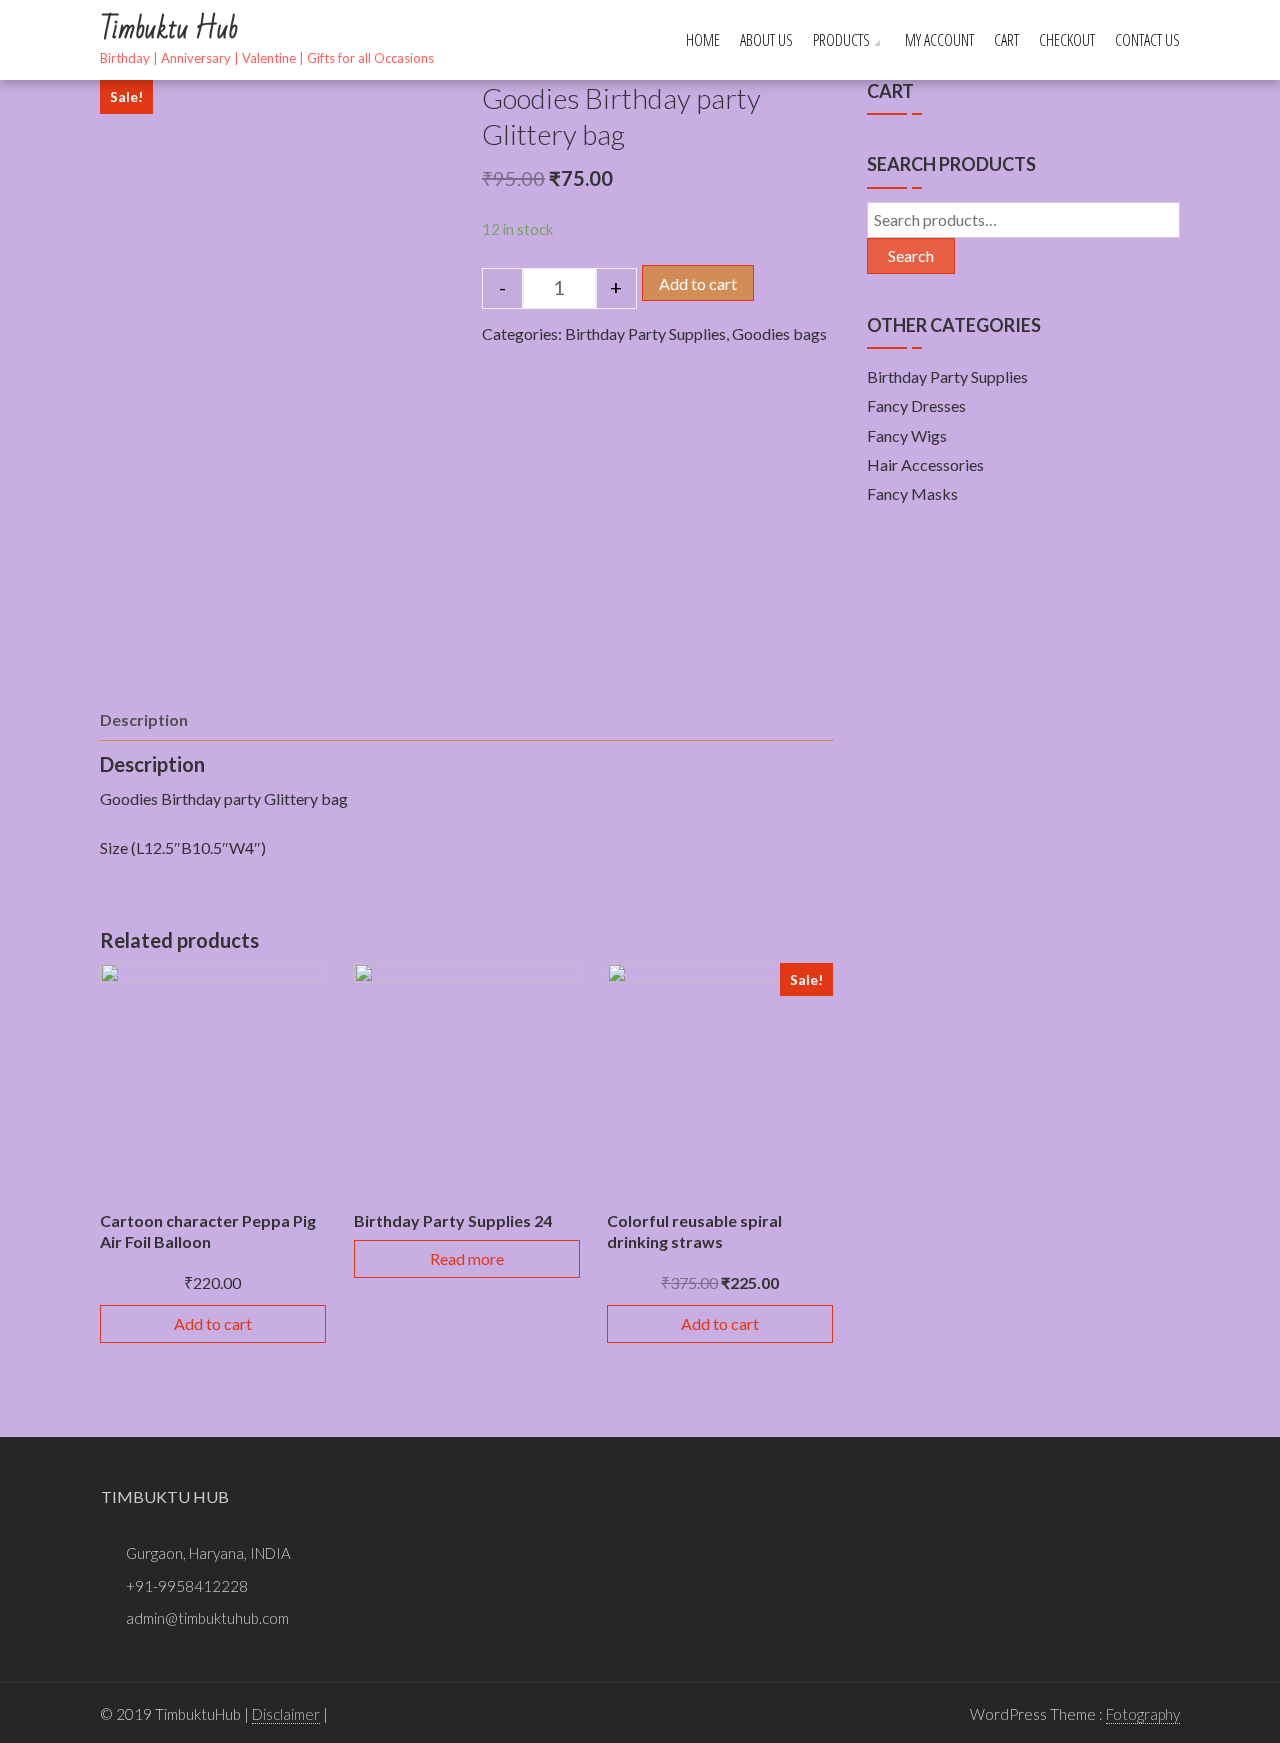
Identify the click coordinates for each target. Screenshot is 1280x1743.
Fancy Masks (912, 493)
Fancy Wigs (907, 435)
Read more (467, 1258)
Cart (1006, 40)
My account (939, 40)
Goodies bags (779, 333)
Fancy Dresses (916, 405)
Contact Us (1147, 40)
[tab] (144, 720)
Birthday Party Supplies (645, 333)
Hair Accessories (925, 464)
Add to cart (698, 283)
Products (841, 40)
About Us (766, 40)
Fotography (1143, 1714)
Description (144, 719)
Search (911, 255)
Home (703, 40)
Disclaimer (286, 1714)
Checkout (1067, 40)
